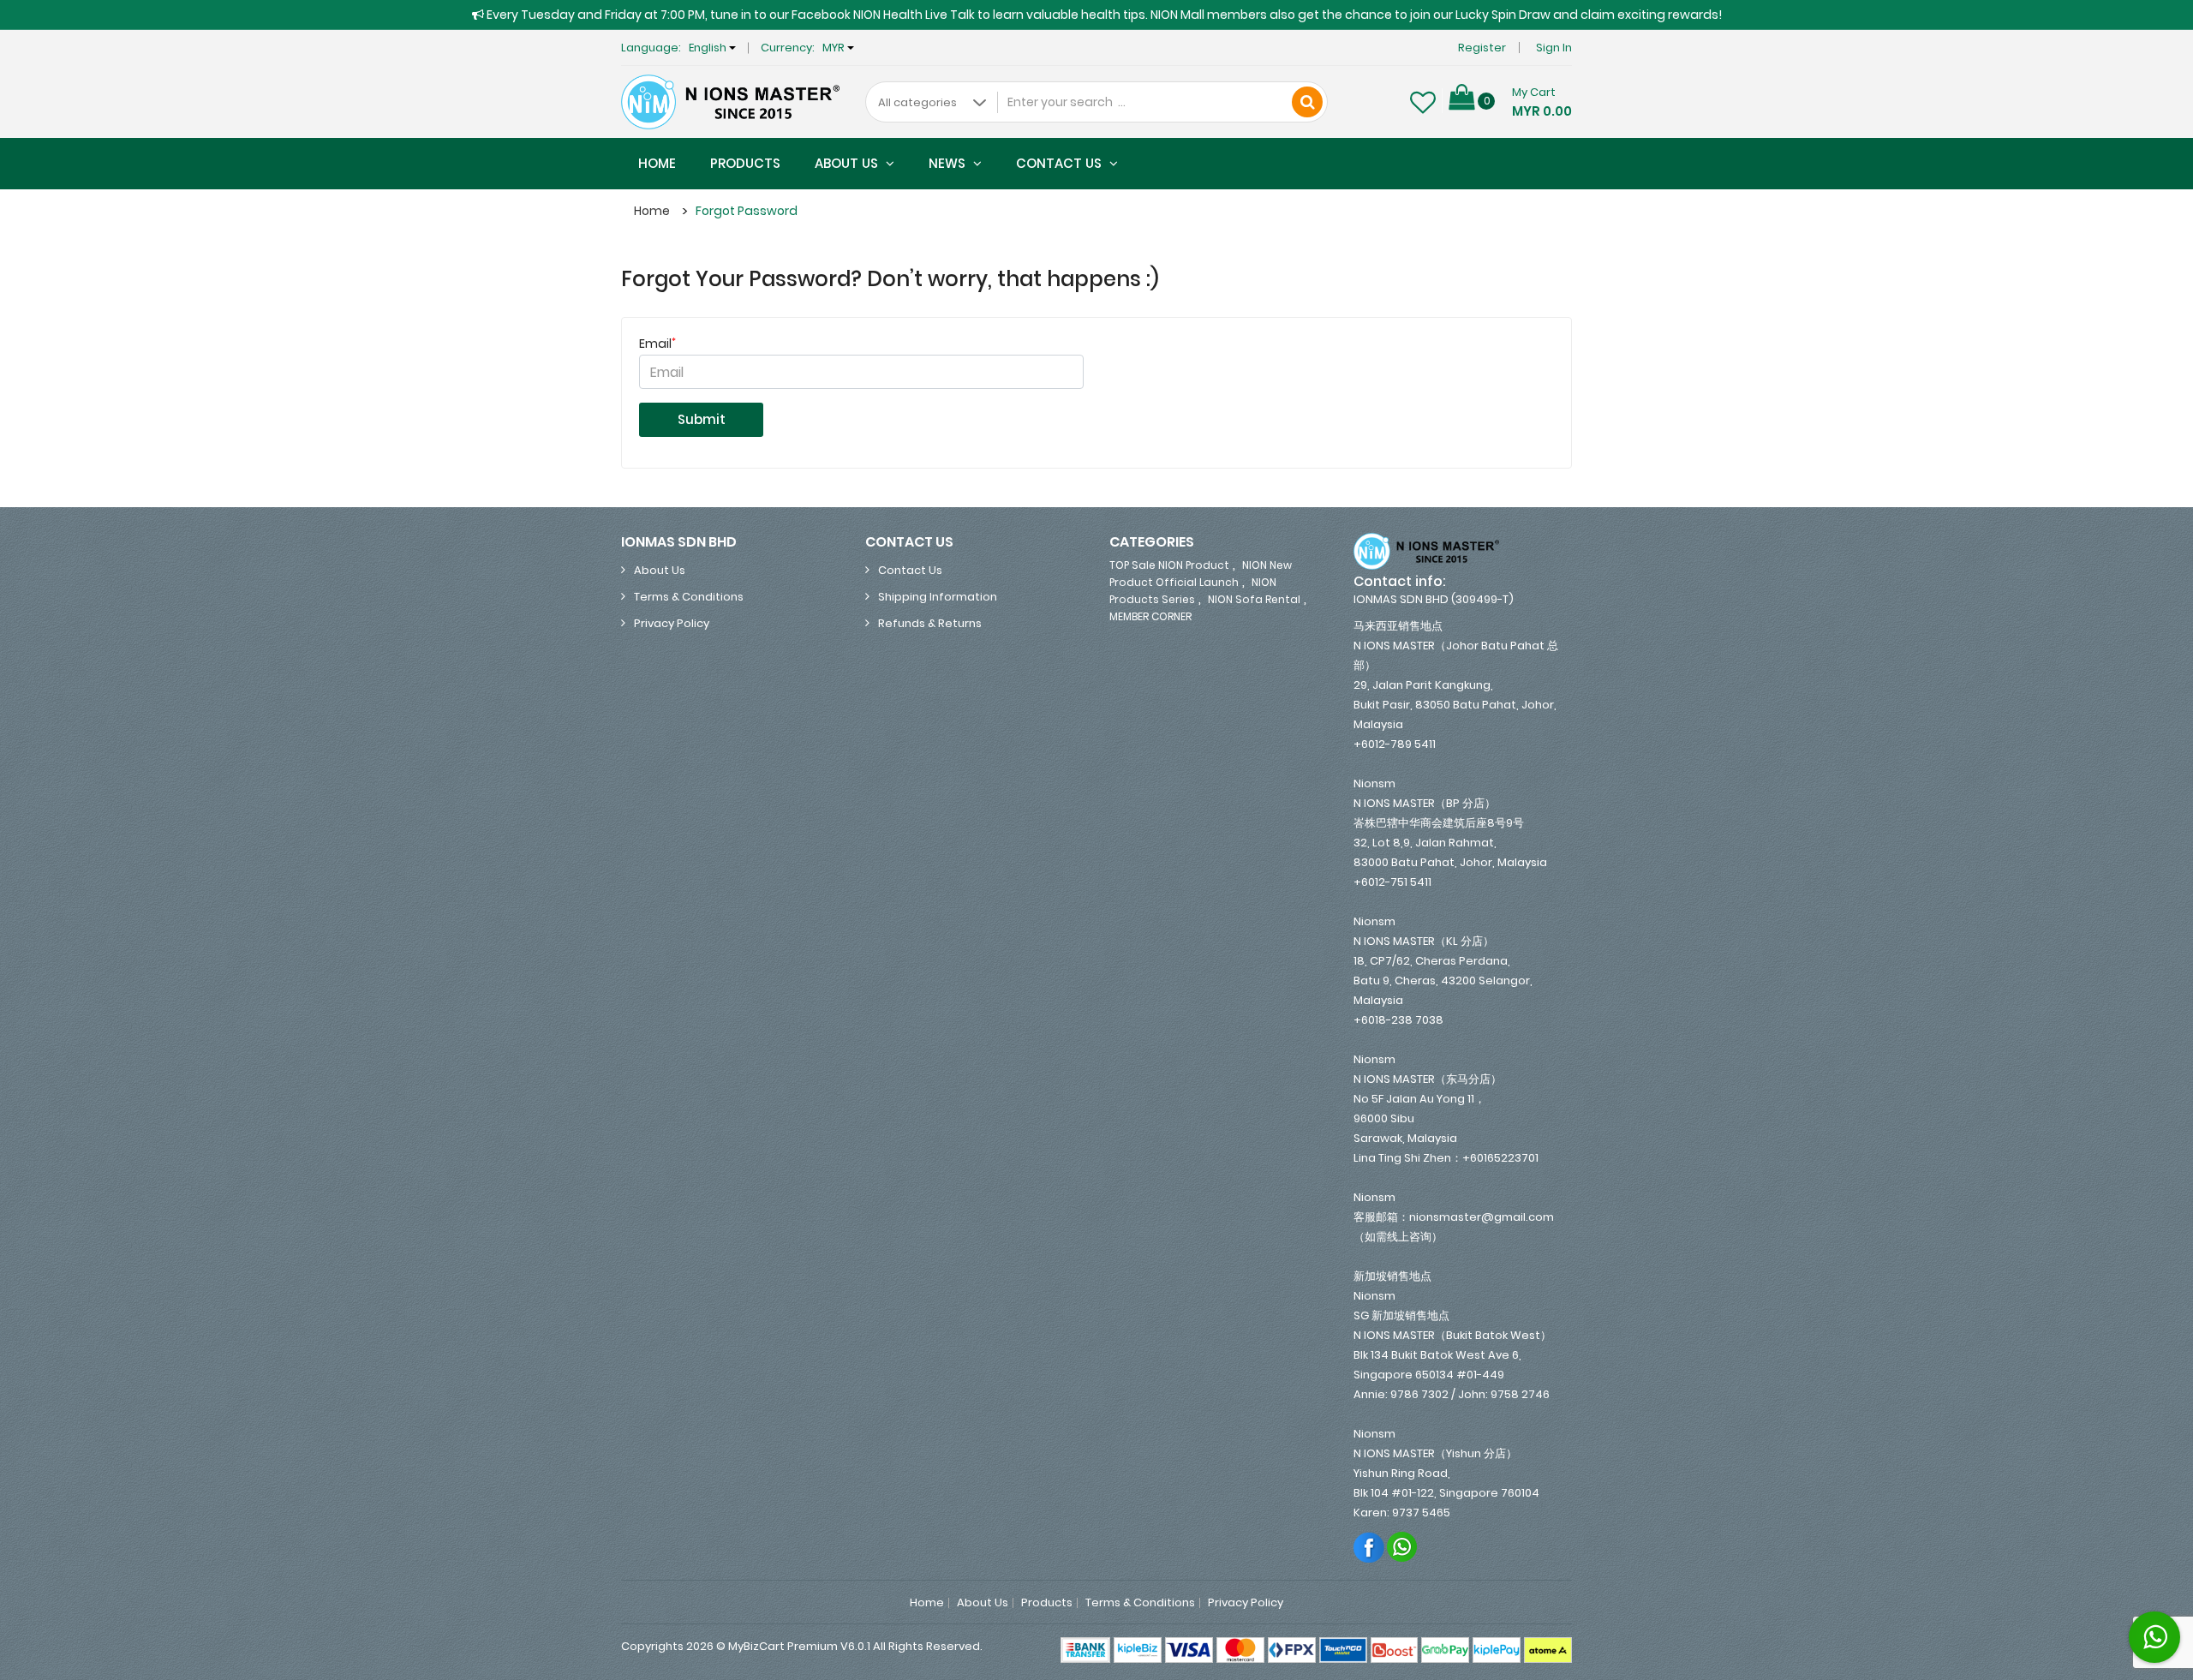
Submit (702, 419)
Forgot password (747, 211)
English (709, 48)
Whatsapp (1403, 1547)
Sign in (1554, 48)
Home (657, 163)
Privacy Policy (672, 623)
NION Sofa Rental (1254, 599)
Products (745, 163)
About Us (848, 163)
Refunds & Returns (930, 623)
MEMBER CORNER (1150, 616)
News (949, 163)
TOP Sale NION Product (1169, 565)
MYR (835, 48)
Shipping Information (938, 597)
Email (657, 344)
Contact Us (1061, 163)
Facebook (1369, 1547)
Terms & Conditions (689, 597)
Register (1482, 48)
